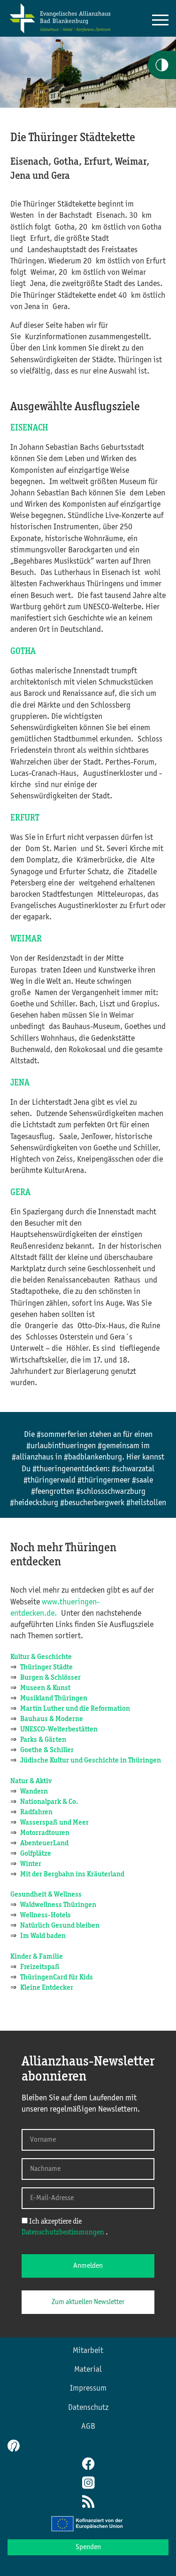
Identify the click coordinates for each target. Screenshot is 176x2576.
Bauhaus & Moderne (52, 1719)
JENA (20, 1083)
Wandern (34, 1792)
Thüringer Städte (46, 1667)
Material (88, 2369)
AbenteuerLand (44, 1843)
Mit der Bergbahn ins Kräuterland (72, 1874)
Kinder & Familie (37, 1957)
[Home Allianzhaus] (60, 32)
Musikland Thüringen (54, 1699)
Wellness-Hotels (46, 1915)
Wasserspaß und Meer (54, 1823)
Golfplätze (36, 1854)
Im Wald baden (43, 1936)
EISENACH (29, 428)
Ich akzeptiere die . (65, 2227)
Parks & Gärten (43, 1740)
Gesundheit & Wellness (46, 1895)
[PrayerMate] (12, 2446)
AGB (88, 2426)
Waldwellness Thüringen (58, 1905)
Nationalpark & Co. (49, 1802)
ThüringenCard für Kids (57, 1978)
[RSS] (88, 2503)
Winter (31, 1864)
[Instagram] (88, 2484)
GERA (20, 1193)
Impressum (88, 2388)
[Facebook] (88, 2465)
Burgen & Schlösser (50, 1678)
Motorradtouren (45, 1833)
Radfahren (36, 1812)
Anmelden (88, 2266)
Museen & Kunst (45, 1688)
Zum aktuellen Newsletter (88, 2302)
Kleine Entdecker (47, 1988)
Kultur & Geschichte (41, 1657)
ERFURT (25, 818)
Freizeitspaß (40, 1967)
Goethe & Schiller (47, 1750)
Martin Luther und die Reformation (77, 1709)
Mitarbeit (88, 2351)
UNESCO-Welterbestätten (59, 1730)
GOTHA (23, 652)
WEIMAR (26, 939)
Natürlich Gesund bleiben (60, 1926)
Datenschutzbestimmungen (64, 2233)
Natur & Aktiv (31, 1781)
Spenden (88, 2547)
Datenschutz (88, 2408)
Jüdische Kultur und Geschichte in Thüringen (91, 1761)
